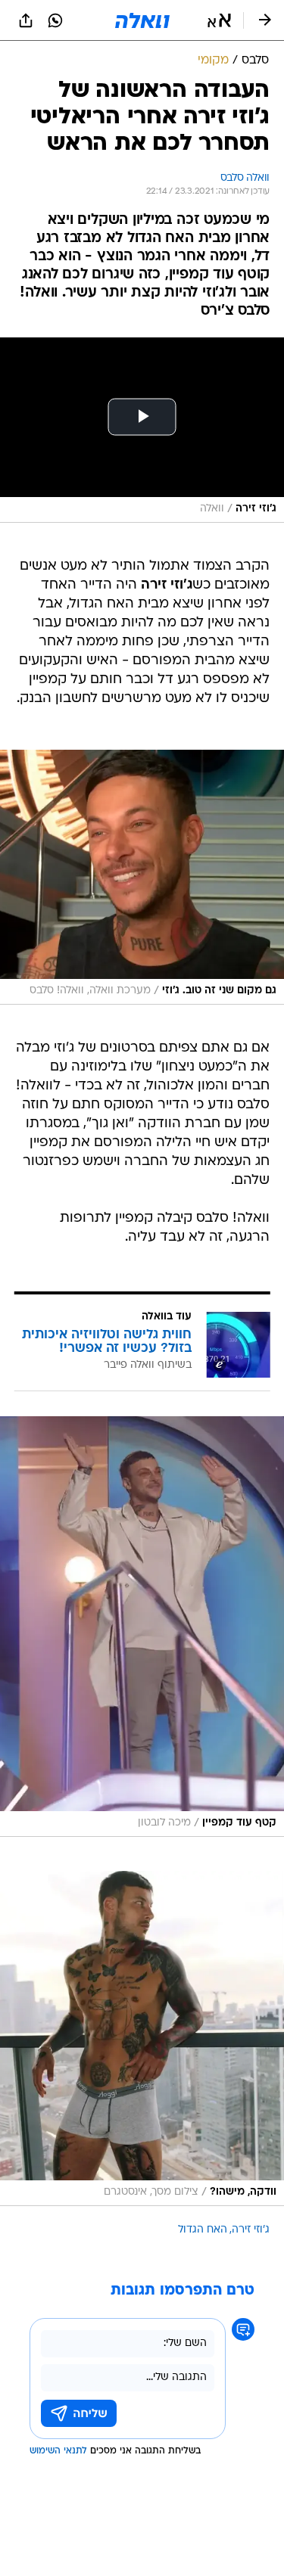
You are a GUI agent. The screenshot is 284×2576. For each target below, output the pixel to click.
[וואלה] (142, 20)
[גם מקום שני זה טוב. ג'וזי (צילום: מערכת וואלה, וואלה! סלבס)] (142, 878)
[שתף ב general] (26, 20)
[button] (219, 20)
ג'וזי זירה (251, 2230)
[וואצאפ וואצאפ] (55, 20)
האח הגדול (203, 2230)
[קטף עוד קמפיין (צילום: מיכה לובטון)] (142, 1627)
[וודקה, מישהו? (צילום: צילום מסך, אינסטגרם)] (142, 2038)
